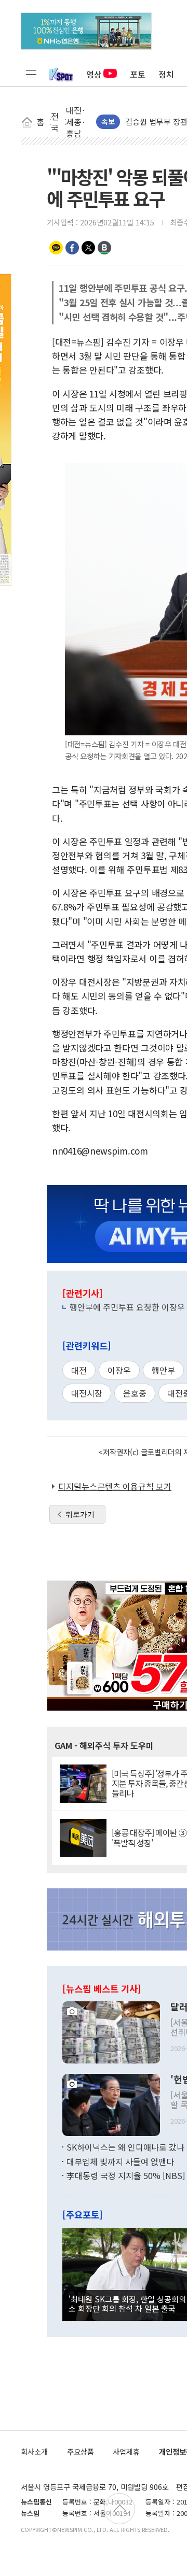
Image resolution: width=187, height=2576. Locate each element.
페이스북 (72, 248)
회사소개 (34, 2451)
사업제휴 (126, 2451)
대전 (79, 1370)
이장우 (119, 1370)
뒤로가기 (80, 1514)
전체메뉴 (31, 74)
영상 (94, 74)
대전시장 (87, 1393)
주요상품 (81, 2451)
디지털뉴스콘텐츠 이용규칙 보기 (115, 1486)
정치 (166, 74)
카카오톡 (56, 248)
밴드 (104, 248)
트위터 (88, 248)
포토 (138, 74)
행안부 (163, 1370)
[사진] (111, 2031)
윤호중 (135, 1393)
